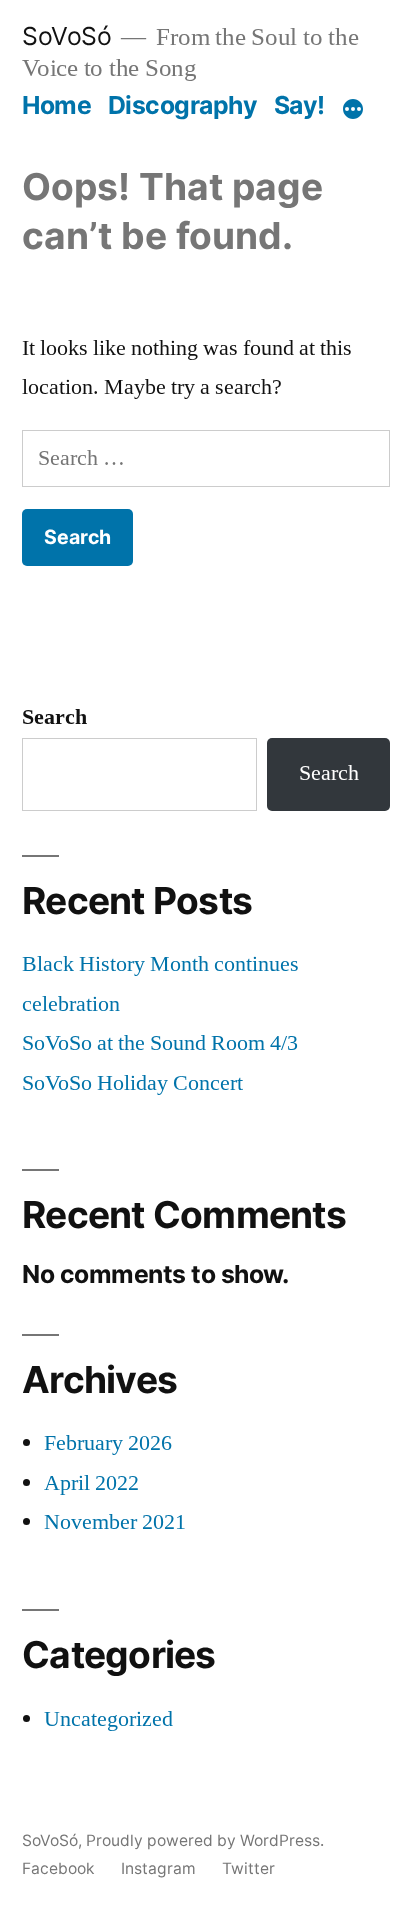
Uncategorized (108, 1719)
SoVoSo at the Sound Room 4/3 (160, 1043)
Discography (183, 105)
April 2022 (91, 1483)
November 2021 (115, 1522)
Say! (299, 105)
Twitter (248, 1868)
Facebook (58, 1868)
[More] (353, 109)
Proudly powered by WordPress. (205, 1840)
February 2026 (108, 1443)
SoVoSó (66, 36)
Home (56, 105)
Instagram (158, 1868)
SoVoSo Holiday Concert (132, 1083)
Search (54, 717)
